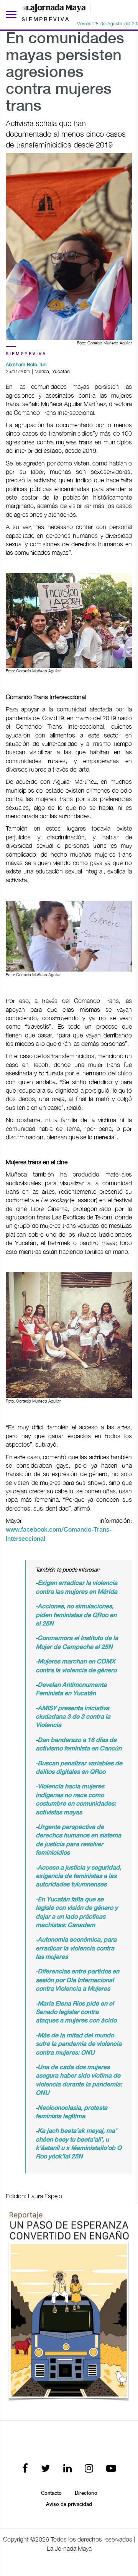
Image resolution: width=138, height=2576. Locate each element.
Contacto (51, 2493)
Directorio (86, 2493)
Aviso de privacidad (69, 2504)
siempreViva (26, 354)
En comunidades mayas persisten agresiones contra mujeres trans (65, 73)
